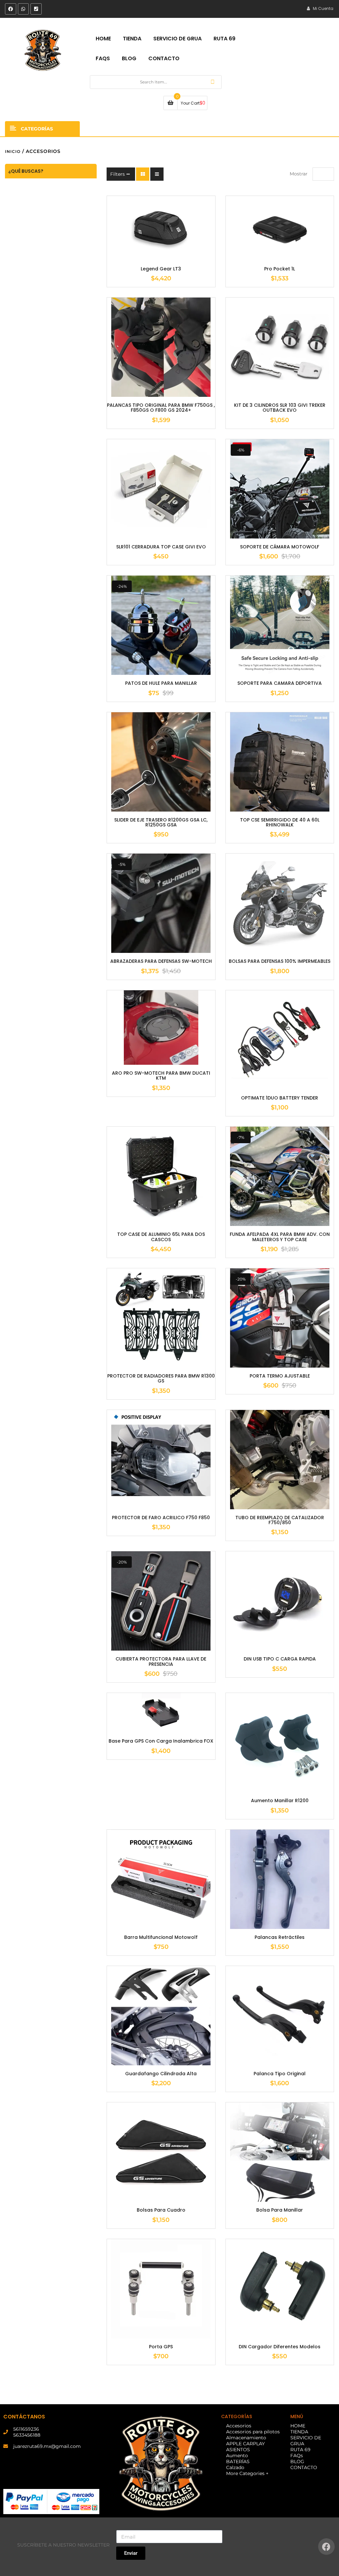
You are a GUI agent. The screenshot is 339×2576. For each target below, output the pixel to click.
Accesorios (239, 2426)
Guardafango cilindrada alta (161, 2074)
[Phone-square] (36, 9)
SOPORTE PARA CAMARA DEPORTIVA (280, 683)
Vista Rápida (171, 261)
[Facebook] (11, 9)
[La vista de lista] (157, 174)
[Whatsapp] (24, 9)
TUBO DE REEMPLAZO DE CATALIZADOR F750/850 (280, 1520)
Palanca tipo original (280, 2074)
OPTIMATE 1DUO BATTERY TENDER (280, 1098)
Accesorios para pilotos (253, 2432)
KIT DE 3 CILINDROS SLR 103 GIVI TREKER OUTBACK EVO (280, 408)
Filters (118, 174)
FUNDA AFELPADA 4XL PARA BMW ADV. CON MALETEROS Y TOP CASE (280, 1237)
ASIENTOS (238, 2450)
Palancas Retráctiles (280, 1937)
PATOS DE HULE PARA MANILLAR (161, 683)
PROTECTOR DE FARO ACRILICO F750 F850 (161, 1518)
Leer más (270, 261)
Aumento (237, 2456)
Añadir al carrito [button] (151, 261)
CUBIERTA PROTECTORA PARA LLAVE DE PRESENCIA (161, 1662)
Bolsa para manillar (280, 2210)
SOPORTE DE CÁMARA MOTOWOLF (280, 547)
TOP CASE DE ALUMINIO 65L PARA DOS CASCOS (161, 1237)
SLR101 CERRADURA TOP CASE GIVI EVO (161, 547)
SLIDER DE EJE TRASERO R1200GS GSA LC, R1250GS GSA (161, 823)
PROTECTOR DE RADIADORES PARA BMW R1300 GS (161, 1379)
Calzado (235, 2467)
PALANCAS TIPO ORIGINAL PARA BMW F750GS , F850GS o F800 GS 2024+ (161, 408)
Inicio (13, 151)
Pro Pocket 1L (280, 269)
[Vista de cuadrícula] (143, 174)
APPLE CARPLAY (245, 2444)
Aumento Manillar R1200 (280, 1801)
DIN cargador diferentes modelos (280, 2347)
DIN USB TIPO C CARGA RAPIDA (280, 1659)
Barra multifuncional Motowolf (161, 1937)
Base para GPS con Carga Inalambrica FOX (161, 1741)
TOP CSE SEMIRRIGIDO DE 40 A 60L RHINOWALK (280, 823)
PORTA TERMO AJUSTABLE (280, 1376)
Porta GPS (161, 2347)
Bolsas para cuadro (161, 2210)
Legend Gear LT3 (161, 269)
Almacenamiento (246, 2438)
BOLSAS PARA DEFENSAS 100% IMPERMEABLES (280, 961)
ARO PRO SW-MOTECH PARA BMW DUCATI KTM (161, 1076)
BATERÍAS (238, 2461)
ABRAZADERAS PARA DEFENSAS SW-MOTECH (161, 961)
